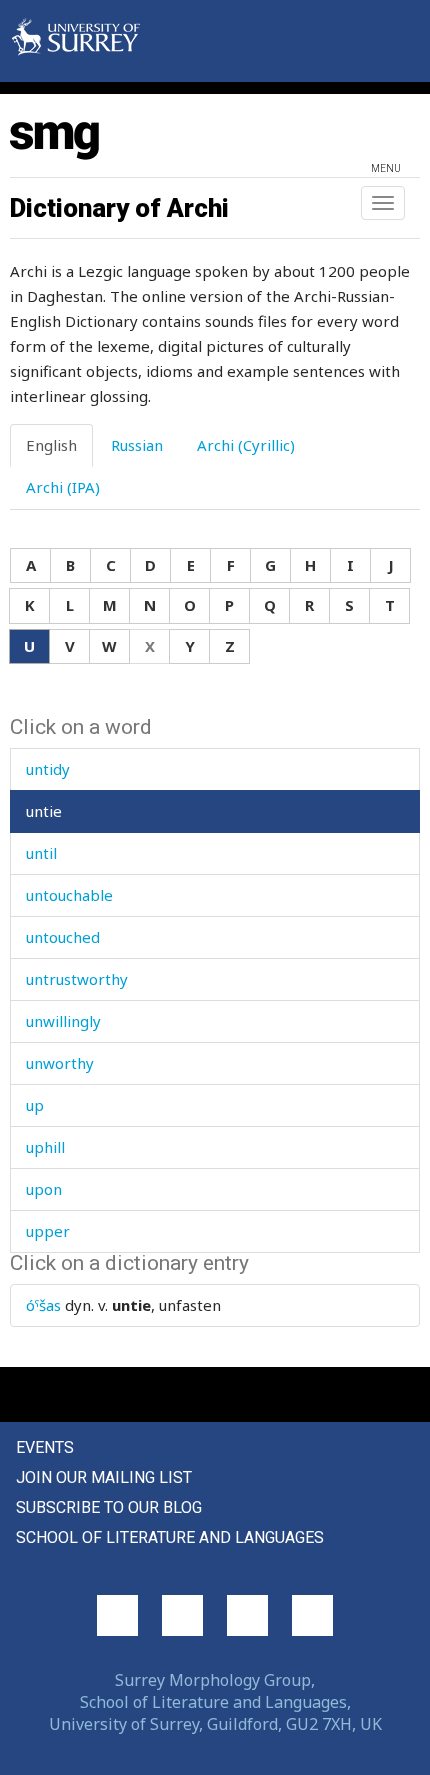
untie (44, 811)
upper (48, 1231)
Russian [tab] (137, 445)
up (35, 1105)
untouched (63, 937)
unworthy (60, 1063)
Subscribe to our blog (109, 1507)
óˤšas (43, 1305)
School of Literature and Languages (170, 1537)
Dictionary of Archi (119, 208)
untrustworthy (77, 979)
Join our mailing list (104, 1477)
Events (45, 1447)
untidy (48, 769)
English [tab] (51, 445)
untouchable (69, 895)
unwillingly (63, 1021)
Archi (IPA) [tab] (63, 487)
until (41, 853)
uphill (45, 1147)
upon (44, 1189)
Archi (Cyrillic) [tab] (246, 445)
